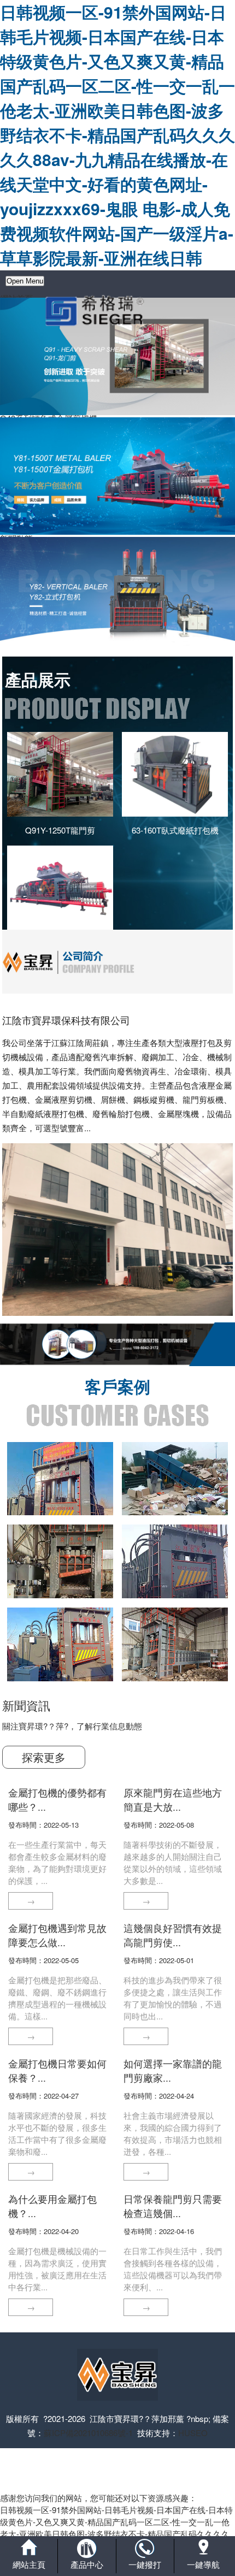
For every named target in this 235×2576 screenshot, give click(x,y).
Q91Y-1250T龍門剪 (60, 830)
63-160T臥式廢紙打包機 (175, 830)
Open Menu (25, 281)
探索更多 (44, 1757)
